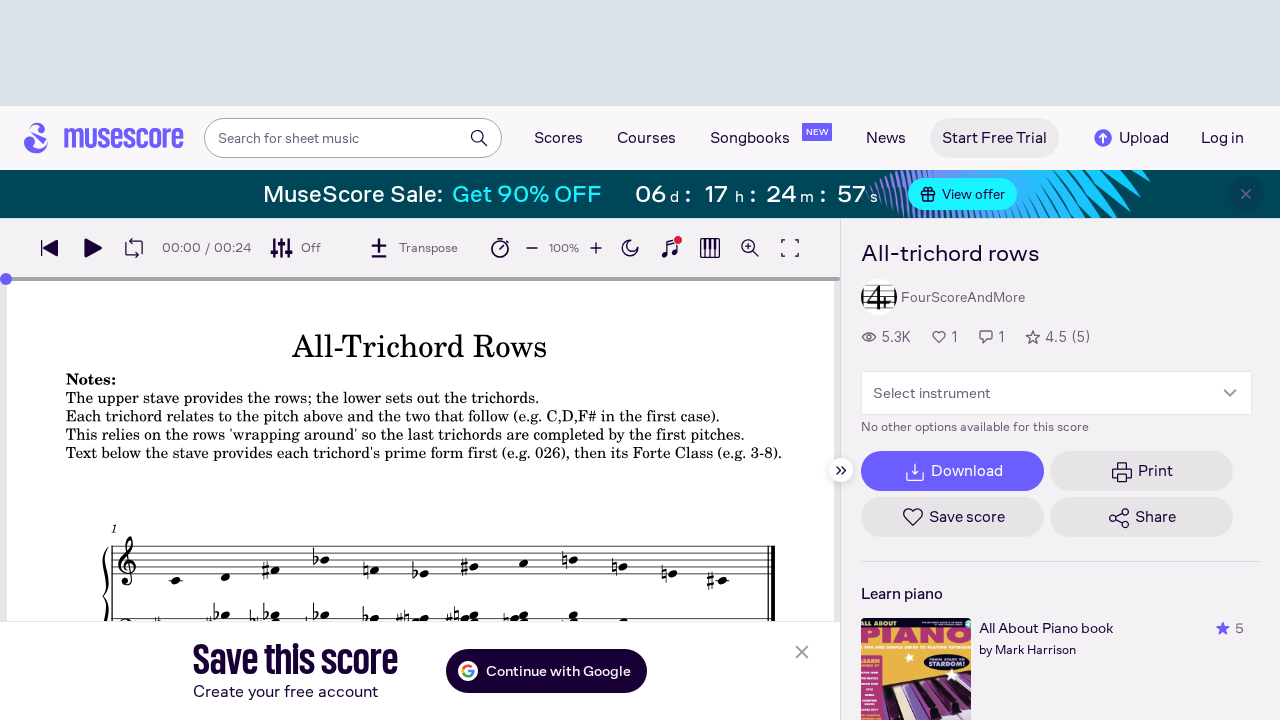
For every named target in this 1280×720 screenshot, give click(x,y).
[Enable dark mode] (630, 248)
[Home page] (104, 138)
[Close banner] (1246, 194)
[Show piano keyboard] (670, 248)
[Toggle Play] (92, 248)
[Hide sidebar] (841, 470)
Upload (1144, 137)
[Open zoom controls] (750, 248)
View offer (973, 194)
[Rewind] (50, 248)
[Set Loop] (134, 248)
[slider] (6, 279)
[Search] (479, 138)
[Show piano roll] (710, 248)
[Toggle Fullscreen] (790, 248)
